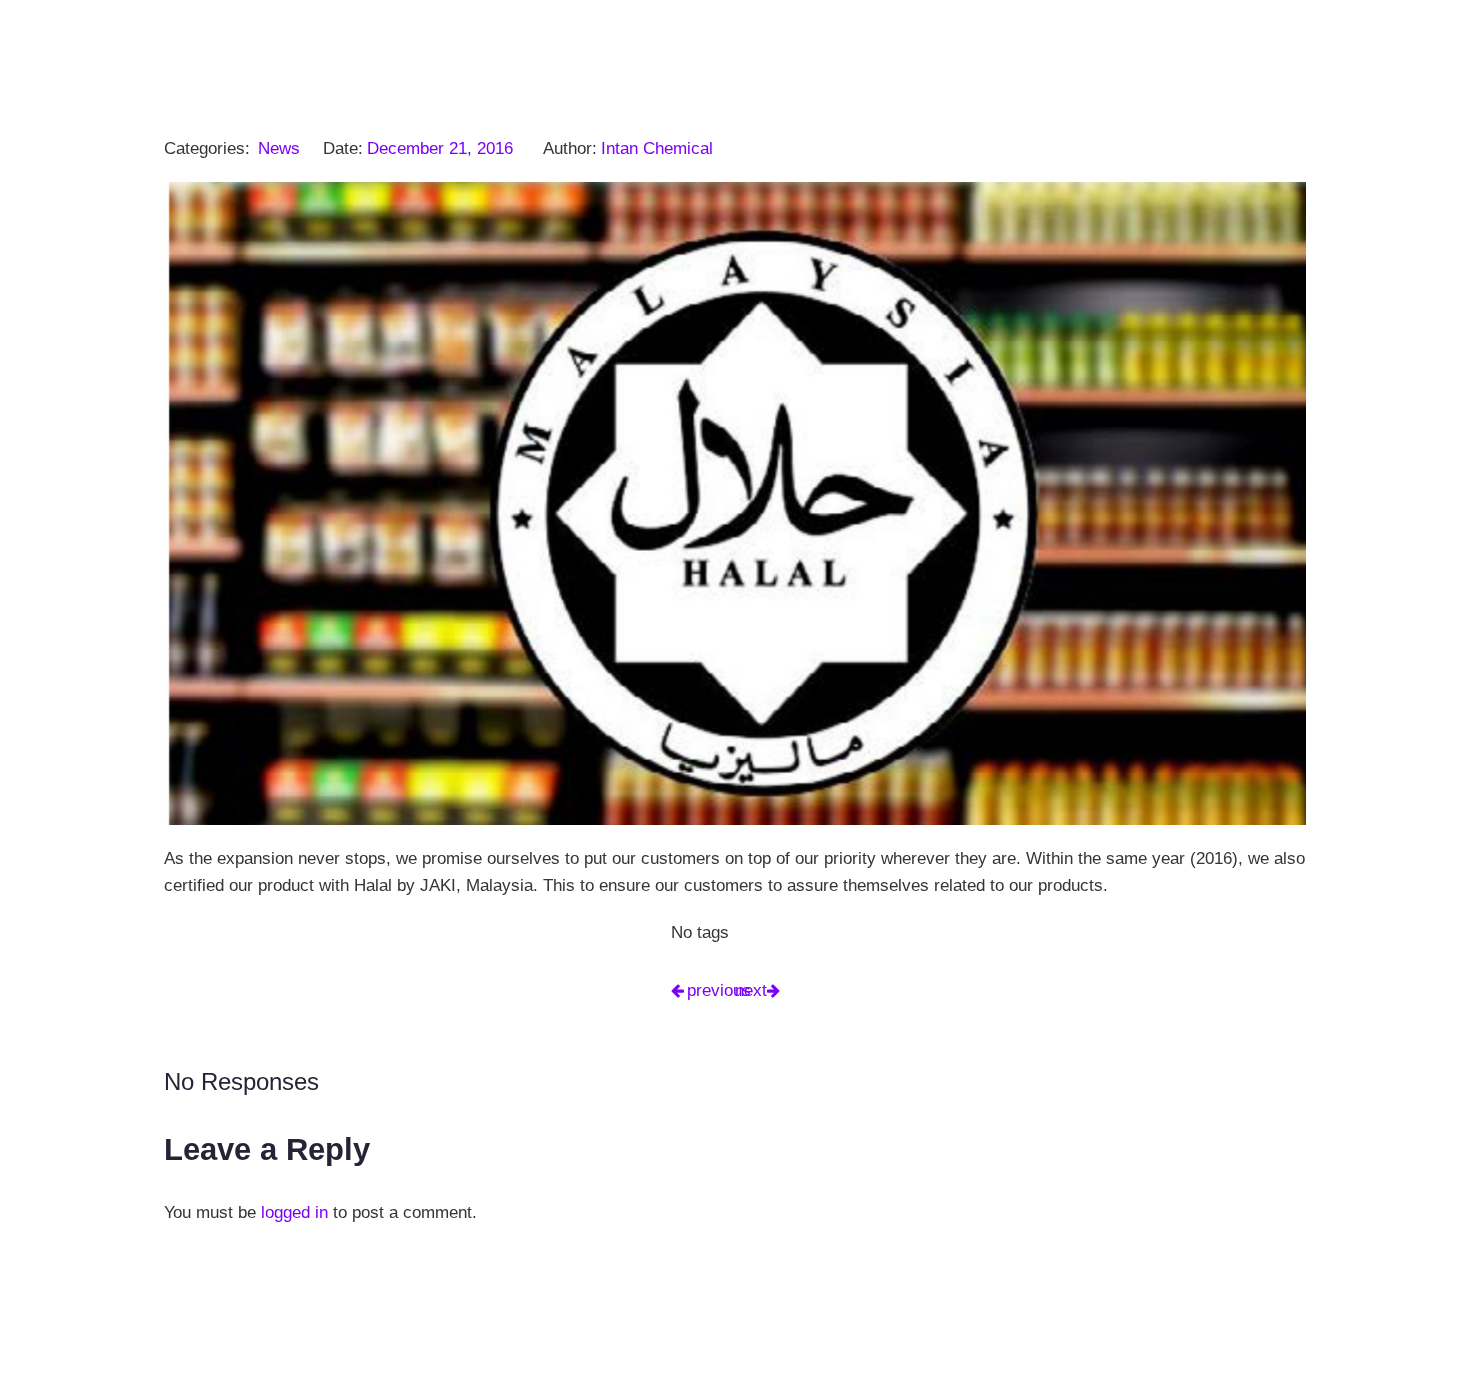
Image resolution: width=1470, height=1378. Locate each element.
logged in (294, 1212)
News (279, 148)
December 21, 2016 (440, 148)
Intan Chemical (657, 148)
